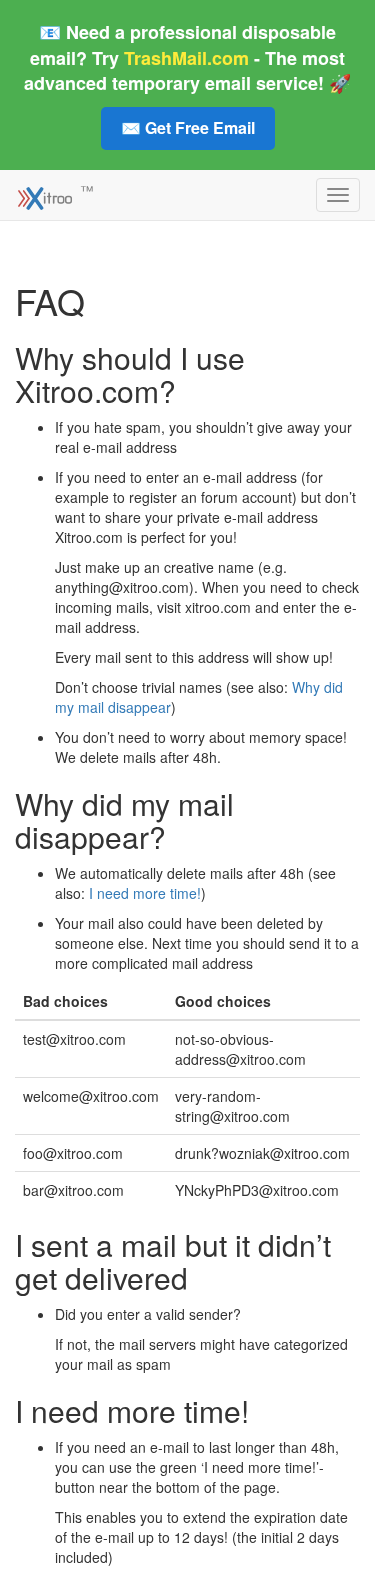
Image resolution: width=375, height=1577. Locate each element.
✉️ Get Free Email (188, 127)
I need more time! (145, 893)
